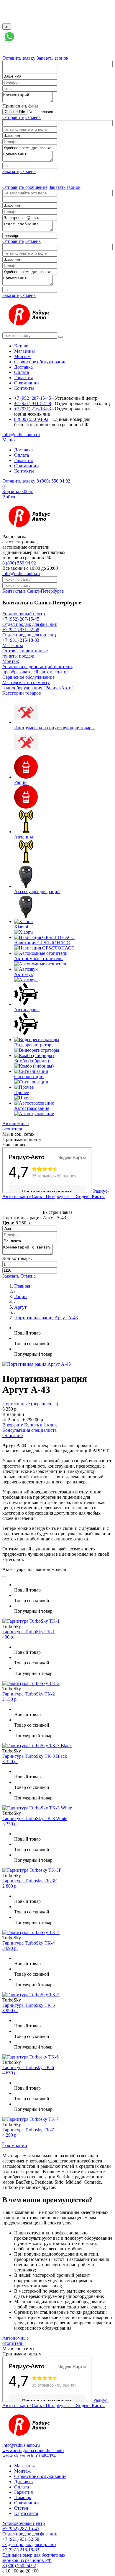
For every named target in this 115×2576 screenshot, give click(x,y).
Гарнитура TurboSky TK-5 (29, 2005)
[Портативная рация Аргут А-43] (37, 1364)
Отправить (13, 117)
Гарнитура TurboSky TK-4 (29, 1943)
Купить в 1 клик (41, 1425)
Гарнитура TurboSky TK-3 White (35, 1818)
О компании (15, 2146)
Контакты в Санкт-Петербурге (33, 591)
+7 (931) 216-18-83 (33, 409)
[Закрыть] (3, 10)
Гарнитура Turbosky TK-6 (28, 2067)
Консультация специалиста (29, 1430)
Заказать (11, 171)
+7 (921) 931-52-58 (33, 403)
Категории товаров (22, 693)
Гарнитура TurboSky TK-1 (29, 1632)
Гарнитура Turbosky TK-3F (29, 1881)
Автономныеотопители (15, 1126)
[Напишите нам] (9, 42)
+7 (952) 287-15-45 (33, 398)
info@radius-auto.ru (21, 573)
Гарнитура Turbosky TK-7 (28, 2130)
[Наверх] (3, 2140)
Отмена (33, 117)
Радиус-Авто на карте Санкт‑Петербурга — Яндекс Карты (56, 1194)
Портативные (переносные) (30, 1404)
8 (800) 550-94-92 (31, 419)
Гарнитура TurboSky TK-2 (29, 1694)
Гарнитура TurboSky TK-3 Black (35, 1756)
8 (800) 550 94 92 (53, 481)
